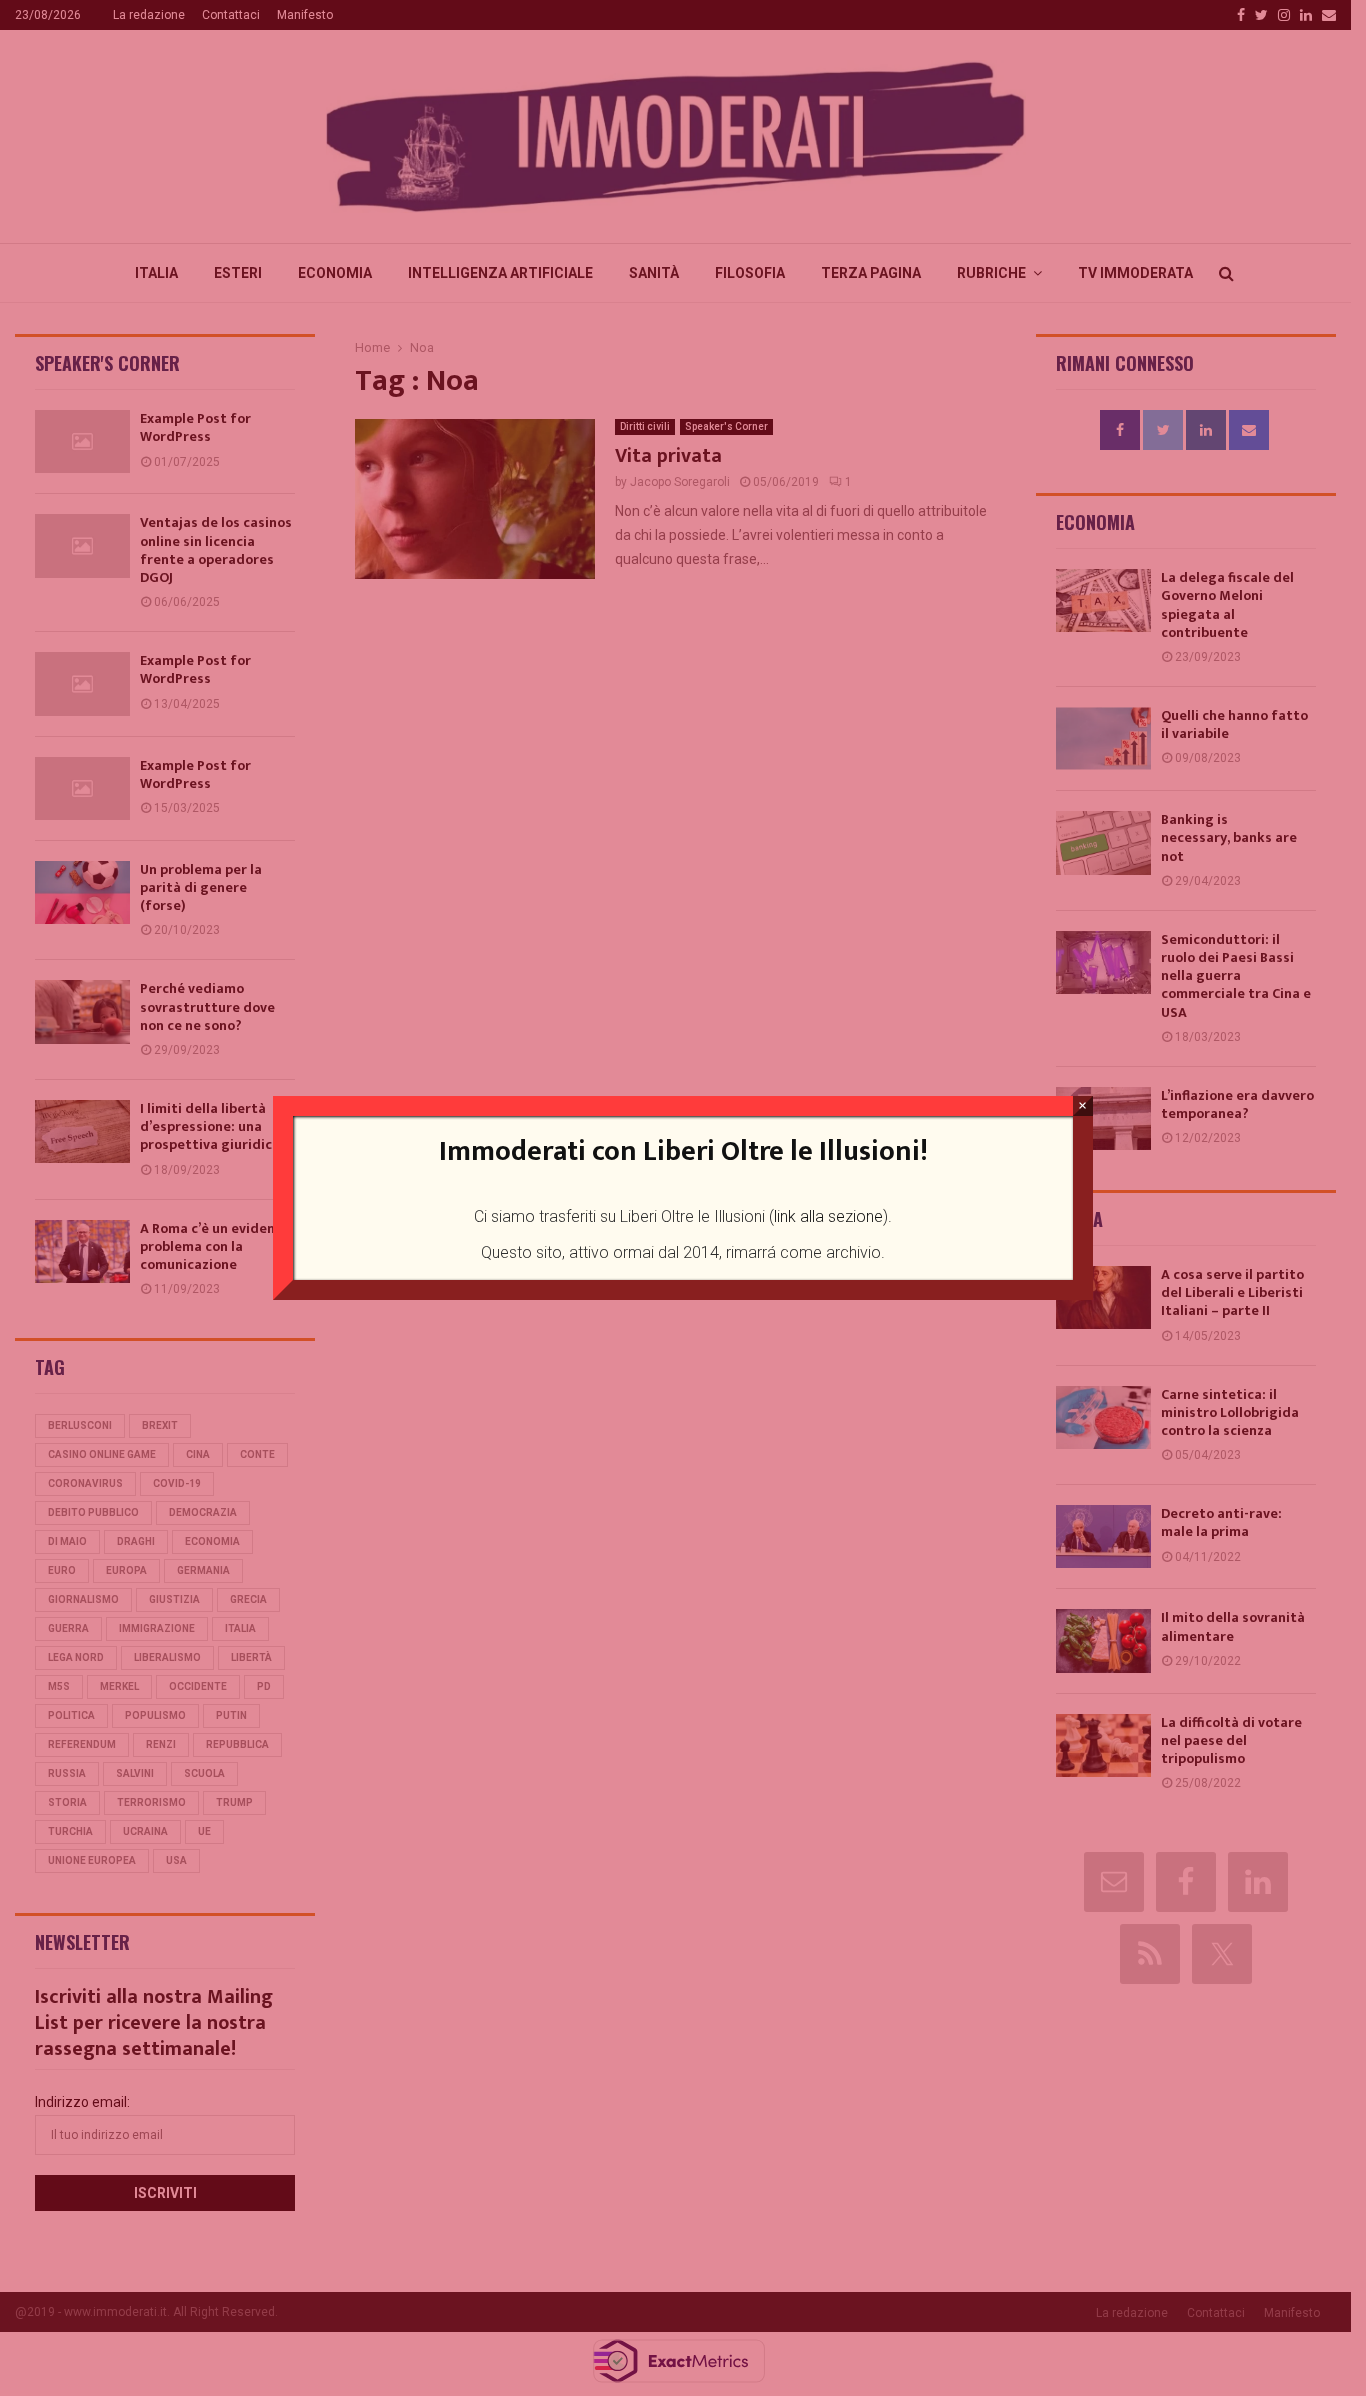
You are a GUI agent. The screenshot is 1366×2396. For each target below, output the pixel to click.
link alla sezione (828, 1216)
